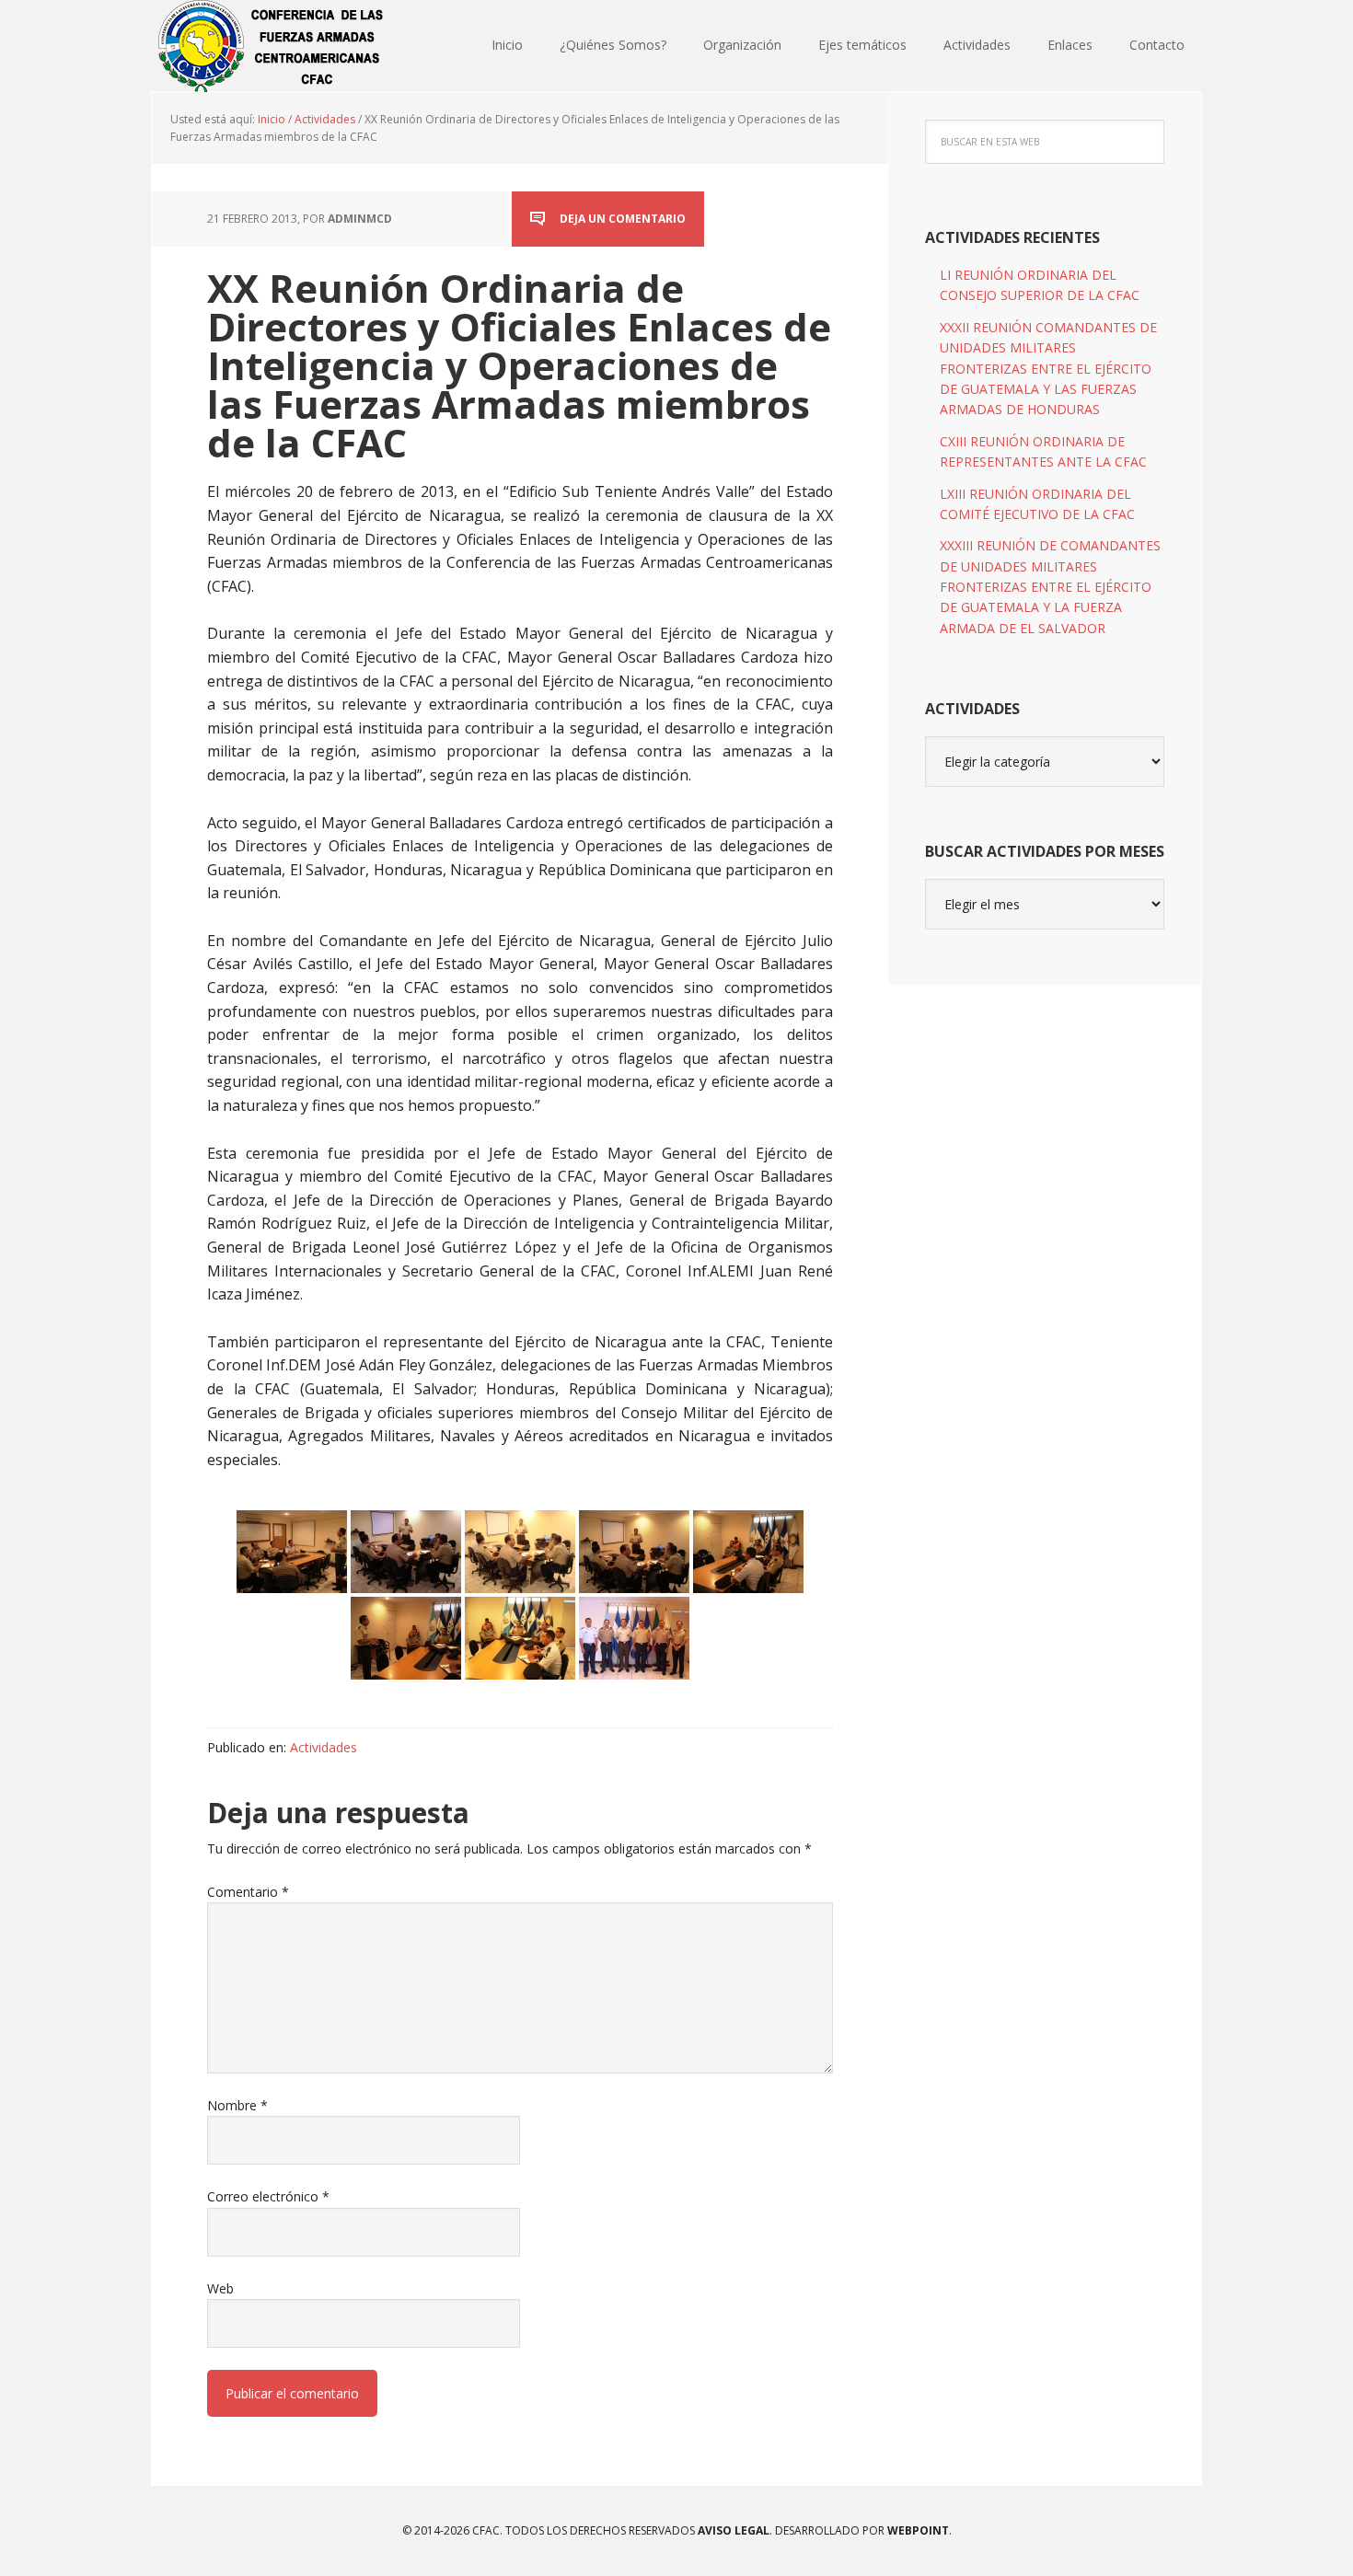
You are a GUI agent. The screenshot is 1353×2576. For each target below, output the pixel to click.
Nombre (237, 2105)
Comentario (248, 1892)
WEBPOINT (918, 2530)
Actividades (324, 1747)
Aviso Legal (732, 2530)
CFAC (272, 46)
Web (220, 2288)
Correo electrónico (268, 2196)
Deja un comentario (623, 219)
